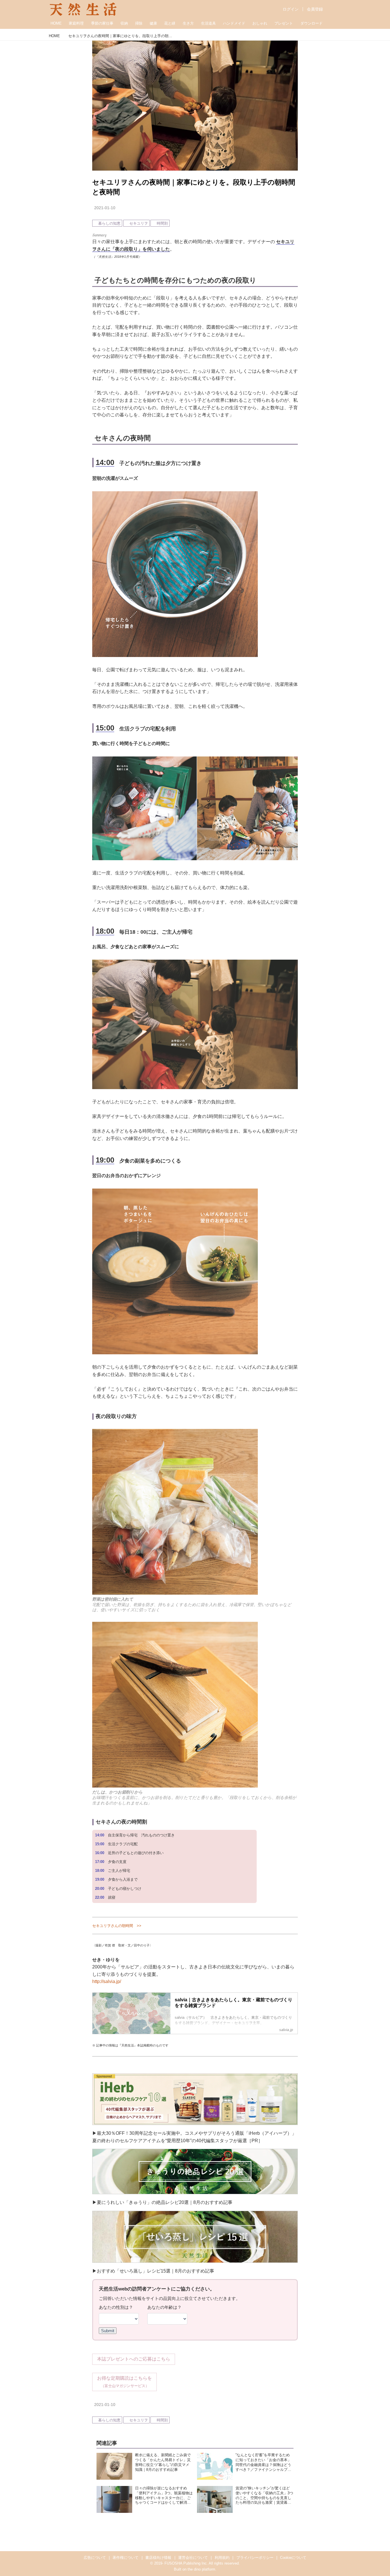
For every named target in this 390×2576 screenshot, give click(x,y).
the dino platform (201, 2569)
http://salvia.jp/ (107, 1981)
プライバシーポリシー (255, 2558)
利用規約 (222, 2558)
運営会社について (193, 2558)
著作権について (125, 2558)
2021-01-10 (105, 208)
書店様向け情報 (158, 2558)
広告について (95, 2558)
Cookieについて (293, 2558)
